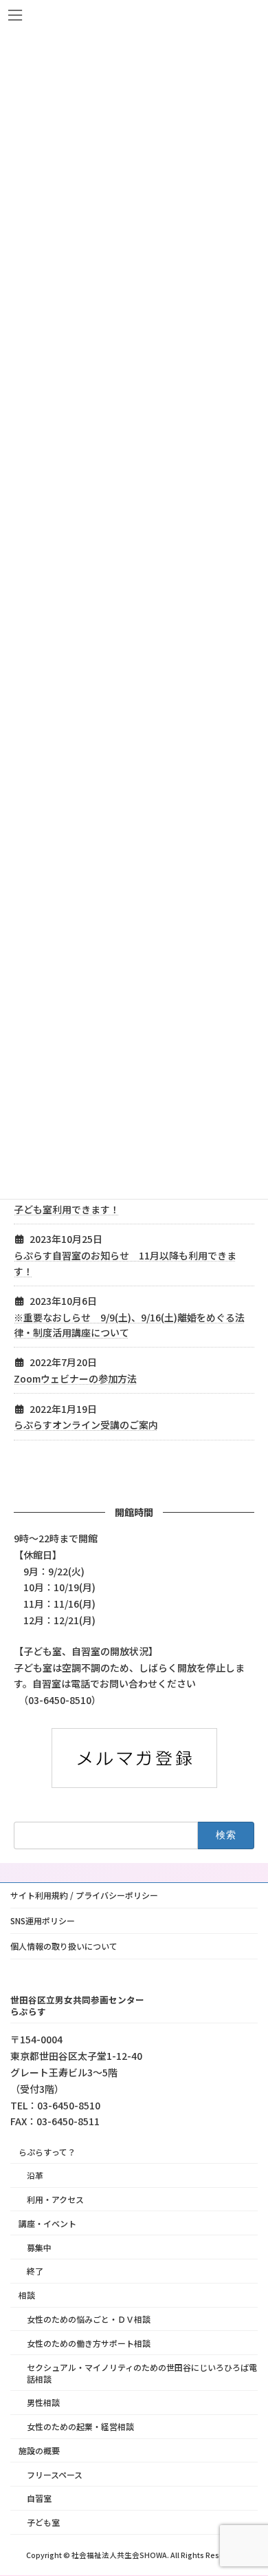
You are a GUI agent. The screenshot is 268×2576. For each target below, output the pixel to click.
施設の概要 (39, 2450)
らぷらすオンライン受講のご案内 (86, 1425)
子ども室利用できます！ (67, 1209)
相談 (27, 2295)
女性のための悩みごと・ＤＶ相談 (89, 2319)
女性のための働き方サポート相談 (89, 2343)
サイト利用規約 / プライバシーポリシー (84, 1895)
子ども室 (43, 2522)
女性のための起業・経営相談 (80, 2426)
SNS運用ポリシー (43, 1920)
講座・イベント (47, 2223)
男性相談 (43, 2402)
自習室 (39, 2499)
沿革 (35, 2175)
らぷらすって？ (47, 2152)
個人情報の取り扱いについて (64, 1946)
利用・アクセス (55, 2199)
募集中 (39, 2247)
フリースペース (55, 2474)
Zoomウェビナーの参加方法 (75, 1379)
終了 (35, 2271)
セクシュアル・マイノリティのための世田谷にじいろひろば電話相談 (142, 2373)
